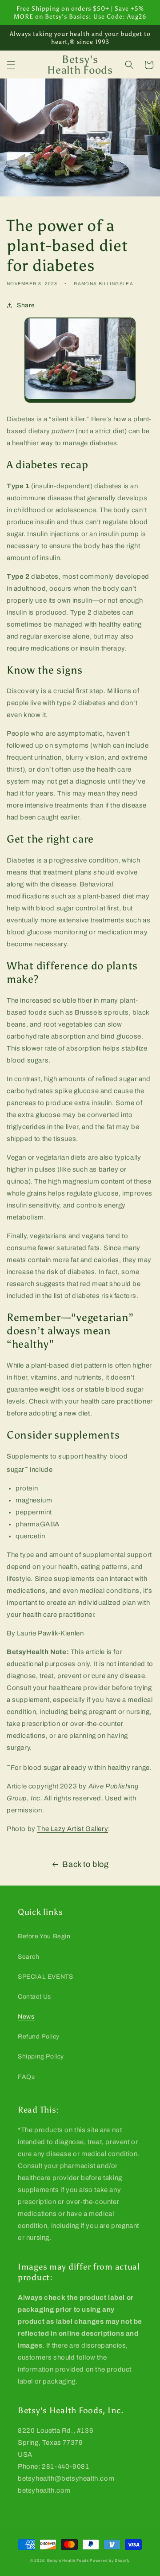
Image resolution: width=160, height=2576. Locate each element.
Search (29, 1957)
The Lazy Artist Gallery (72, 1829)
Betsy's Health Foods (68, 2561)
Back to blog (85, 1864)
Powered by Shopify (110, 2561)
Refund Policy (39, 2037)
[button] (11, 65)
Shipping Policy (41, 2056)
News (26, 2017)
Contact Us (34, 1997)
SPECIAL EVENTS (45, 1977)
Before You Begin (44, 1936)
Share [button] (26, 305)
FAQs (26, 2077)
